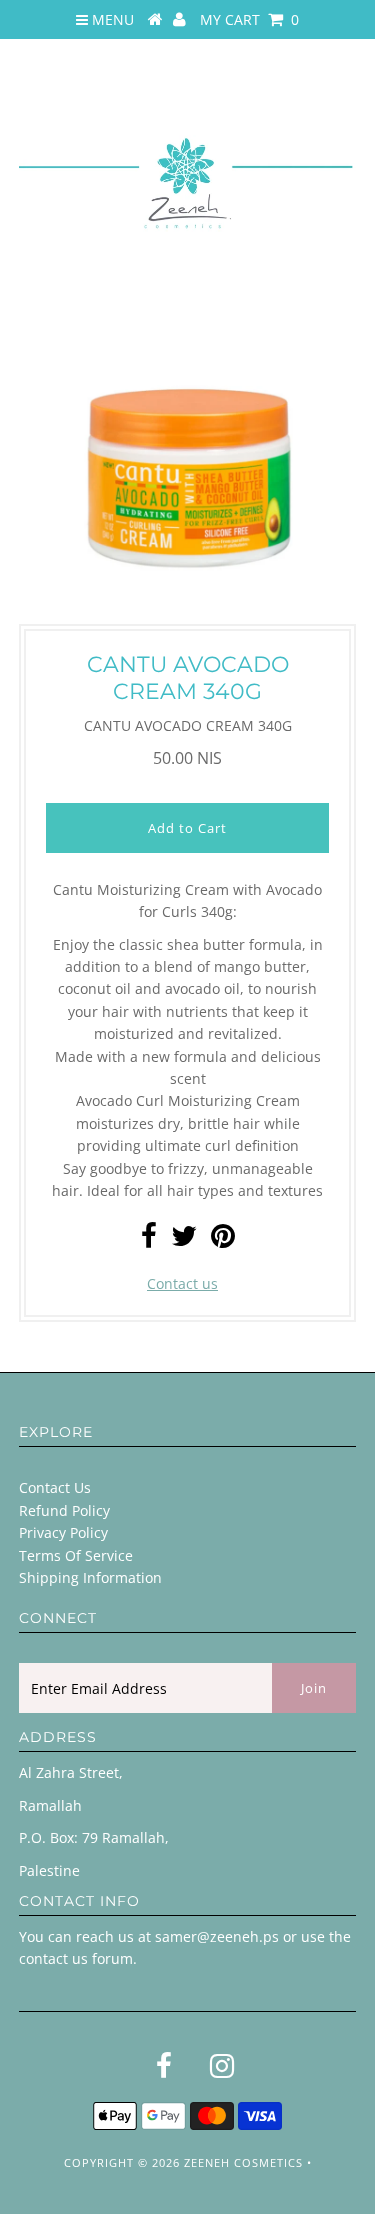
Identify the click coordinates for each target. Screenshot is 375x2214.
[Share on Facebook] (149, 1240)
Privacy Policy (63, 1532)
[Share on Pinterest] (223, 1240)
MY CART (249, 19)
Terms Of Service (76, 1555)
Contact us (182, 1283)
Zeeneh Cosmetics (243, 2162)
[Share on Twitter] (184, 1240)
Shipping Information (90, 1577)
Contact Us (55, 1487)
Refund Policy (64, 1510)
